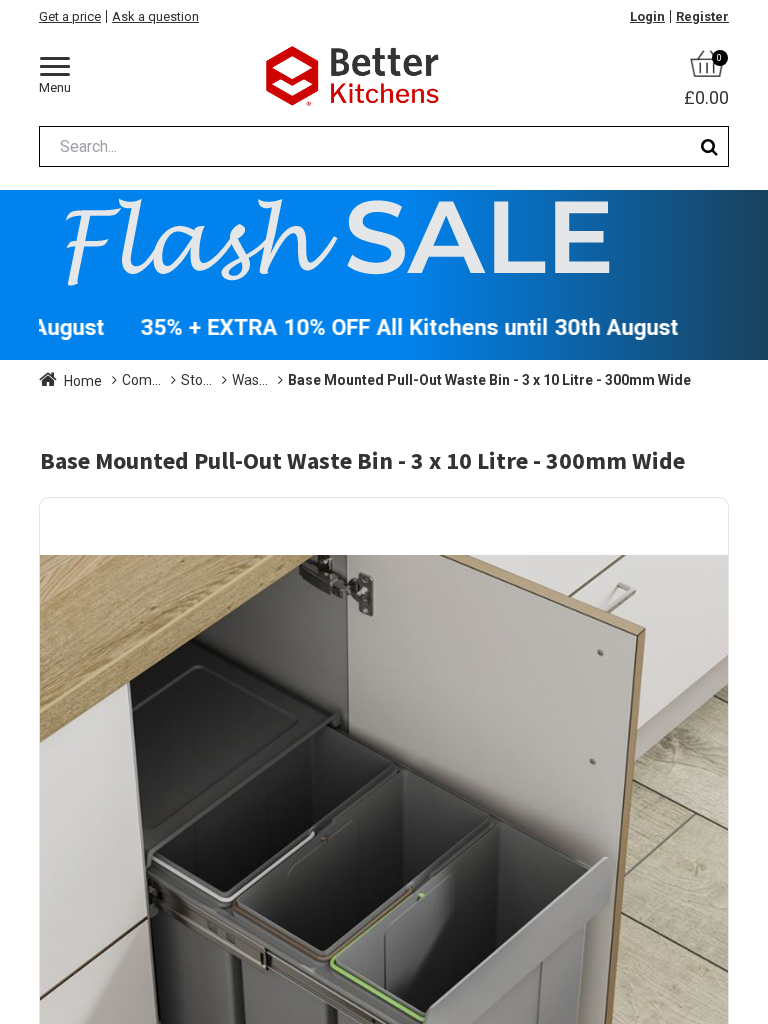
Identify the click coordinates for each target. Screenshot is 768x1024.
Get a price (70, 16)
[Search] (709, 146)
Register (702, 16)
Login (647, 16)
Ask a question (155, 16)
